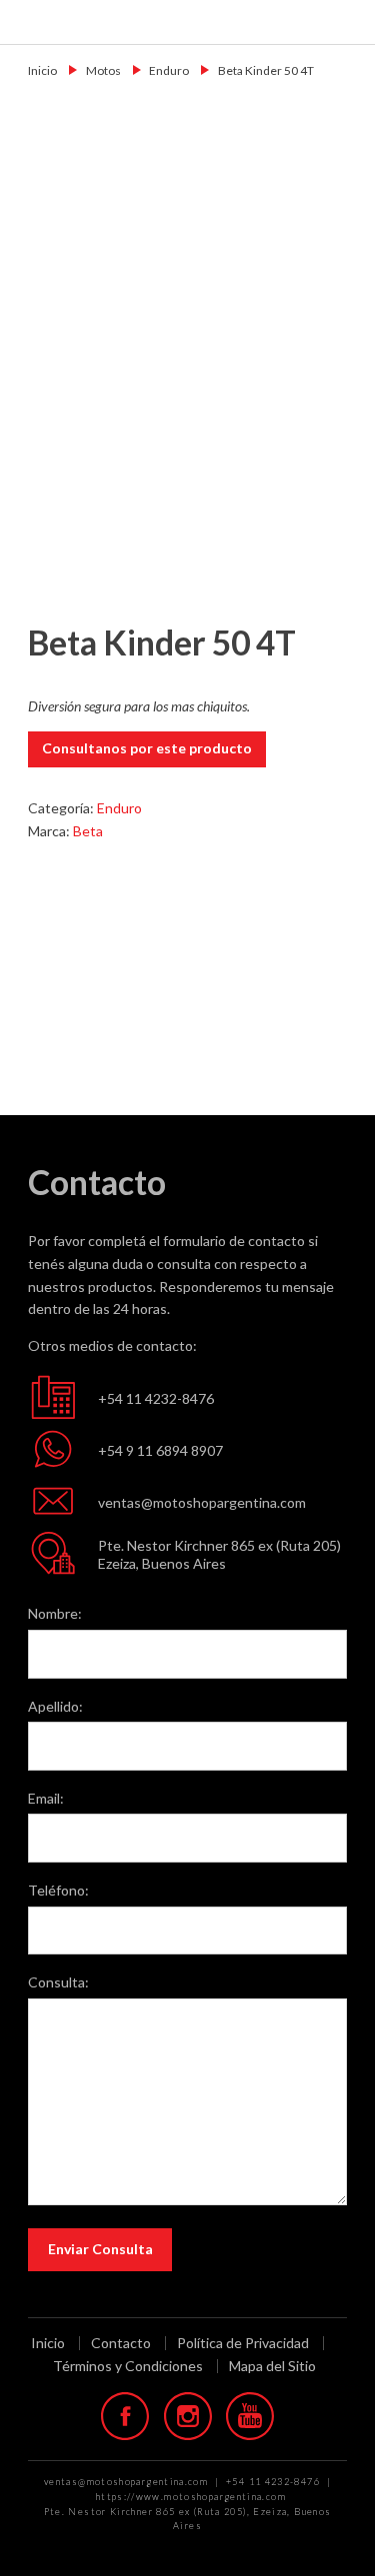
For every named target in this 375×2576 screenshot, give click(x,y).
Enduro (169, 70)
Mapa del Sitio (272, 2366)
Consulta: (58, 1982)
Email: (46, 1798)
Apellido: (55, 1706)
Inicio (42, 70)
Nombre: (55, 1613)
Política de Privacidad (243, 2343)
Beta (88, 831)
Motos (103, 70)
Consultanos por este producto (147, 748)
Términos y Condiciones (128, 2366)
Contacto (121, 2343)
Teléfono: (58, 1890)
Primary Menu (347, 21)
